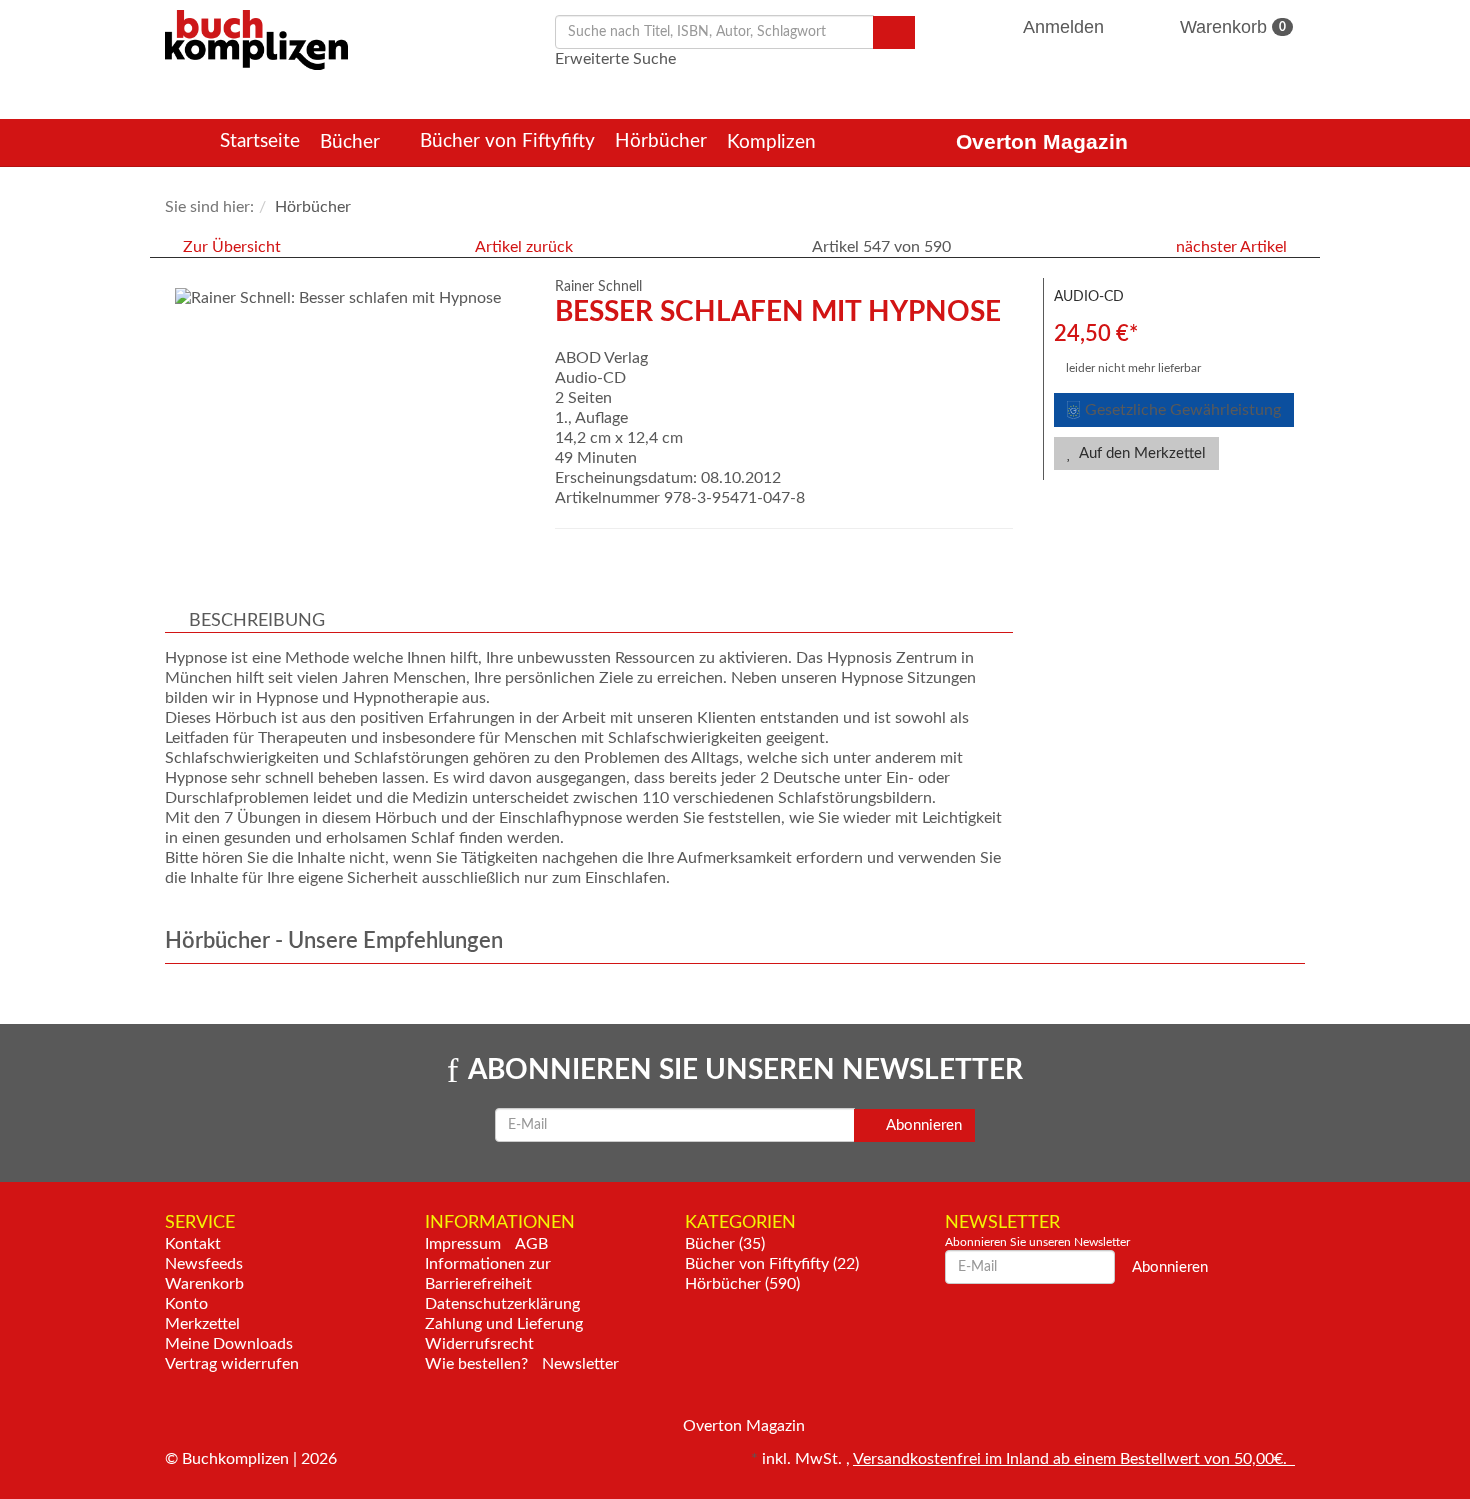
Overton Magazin (1042, 141)
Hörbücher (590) (742, 1284)
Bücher (352, 142)
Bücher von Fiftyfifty (507, 141)
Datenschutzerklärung (502, 1304)
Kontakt (193, 1244)
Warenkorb (1230, 27)
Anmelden (1064, 27)
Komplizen (774, 142)
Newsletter (580, 1364)
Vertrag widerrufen (232, 1364)
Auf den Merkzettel (1141, 453)
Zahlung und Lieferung (504, 1324)
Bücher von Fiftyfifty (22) (772, 1264)
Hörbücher (661, 141)
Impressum (463, 1244)
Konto (186, 1304)
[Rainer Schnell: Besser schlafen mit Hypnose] (350, 298)
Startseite (260, 141)
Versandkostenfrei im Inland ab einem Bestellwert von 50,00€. (1074, 1459)
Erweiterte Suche (615, 59)
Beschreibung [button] (257, 621)
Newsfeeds (204, 1264)
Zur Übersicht (232, 247)
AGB (531, 1244)
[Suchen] (894, 32)
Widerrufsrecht (479, 1344)
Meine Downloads (229, 1344)
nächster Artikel (1233, 247)
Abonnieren (922, 1125)
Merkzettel (202, 1324)
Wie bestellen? (476, 1364)
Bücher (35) (725, 1244)
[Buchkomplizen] (256, 39)
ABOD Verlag (601, 358)
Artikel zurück (524, 247)
